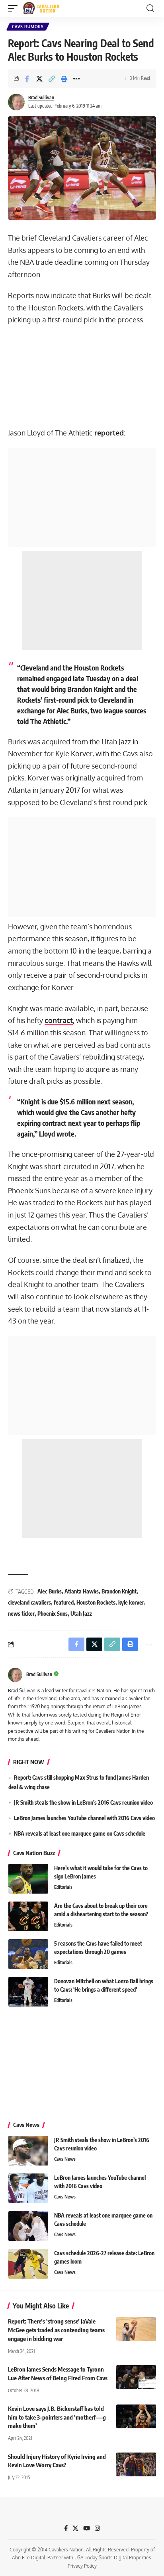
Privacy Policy (82, 2566)
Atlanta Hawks (82, 1591)
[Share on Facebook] (27, 79)
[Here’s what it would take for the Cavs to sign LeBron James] (28, 1879)
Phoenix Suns (53, 1614)
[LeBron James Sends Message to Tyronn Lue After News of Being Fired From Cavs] (136, 2377)
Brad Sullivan (41, 97)
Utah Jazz (81, 1614)
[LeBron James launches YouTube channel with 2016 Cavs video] (28, 2188)
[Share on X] (39, 79)
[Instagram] (97, 2528)
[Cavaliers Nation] (41, 8)
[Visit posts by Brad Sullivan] (16, 102)
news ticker (21, 1614)
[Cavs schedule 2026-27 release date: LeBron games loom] (28, 2264)
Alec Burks (50, 1591)
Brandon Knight (119, 1591)
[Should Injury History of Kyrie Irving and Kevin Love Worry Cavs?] (136, 2464)
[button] (15, 8)
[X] (75, 2528)
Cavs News (65, 2159)
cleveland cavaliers (29, 1602)
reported (109, 433)
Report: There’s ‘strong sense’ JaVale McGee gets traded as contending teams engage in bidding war (56, 2330)
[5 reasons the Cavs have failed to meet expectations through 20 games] (28, 1954)
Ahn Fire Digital (28, 2558)
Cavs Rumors (28, 27)
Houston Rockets (96, 1602)
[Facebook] (66, 2528)
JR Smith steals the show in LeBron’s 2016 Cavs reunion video (83, 1802)
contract (59, 1020)
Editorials (63, 1887)
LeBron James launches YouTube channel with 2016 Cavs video (84, 1818)
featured (64, 1602)
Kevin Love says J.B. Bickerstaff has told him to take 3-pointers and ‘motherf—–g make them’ (57, 2417)
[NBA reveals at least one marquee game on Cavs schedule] (28, 2226)
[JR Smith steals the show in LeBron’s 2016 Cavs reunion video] (28, 2151)
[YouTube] (87, 2528)
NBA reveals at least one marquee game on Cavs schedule (80, 1833)
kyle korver (131, 1602)
